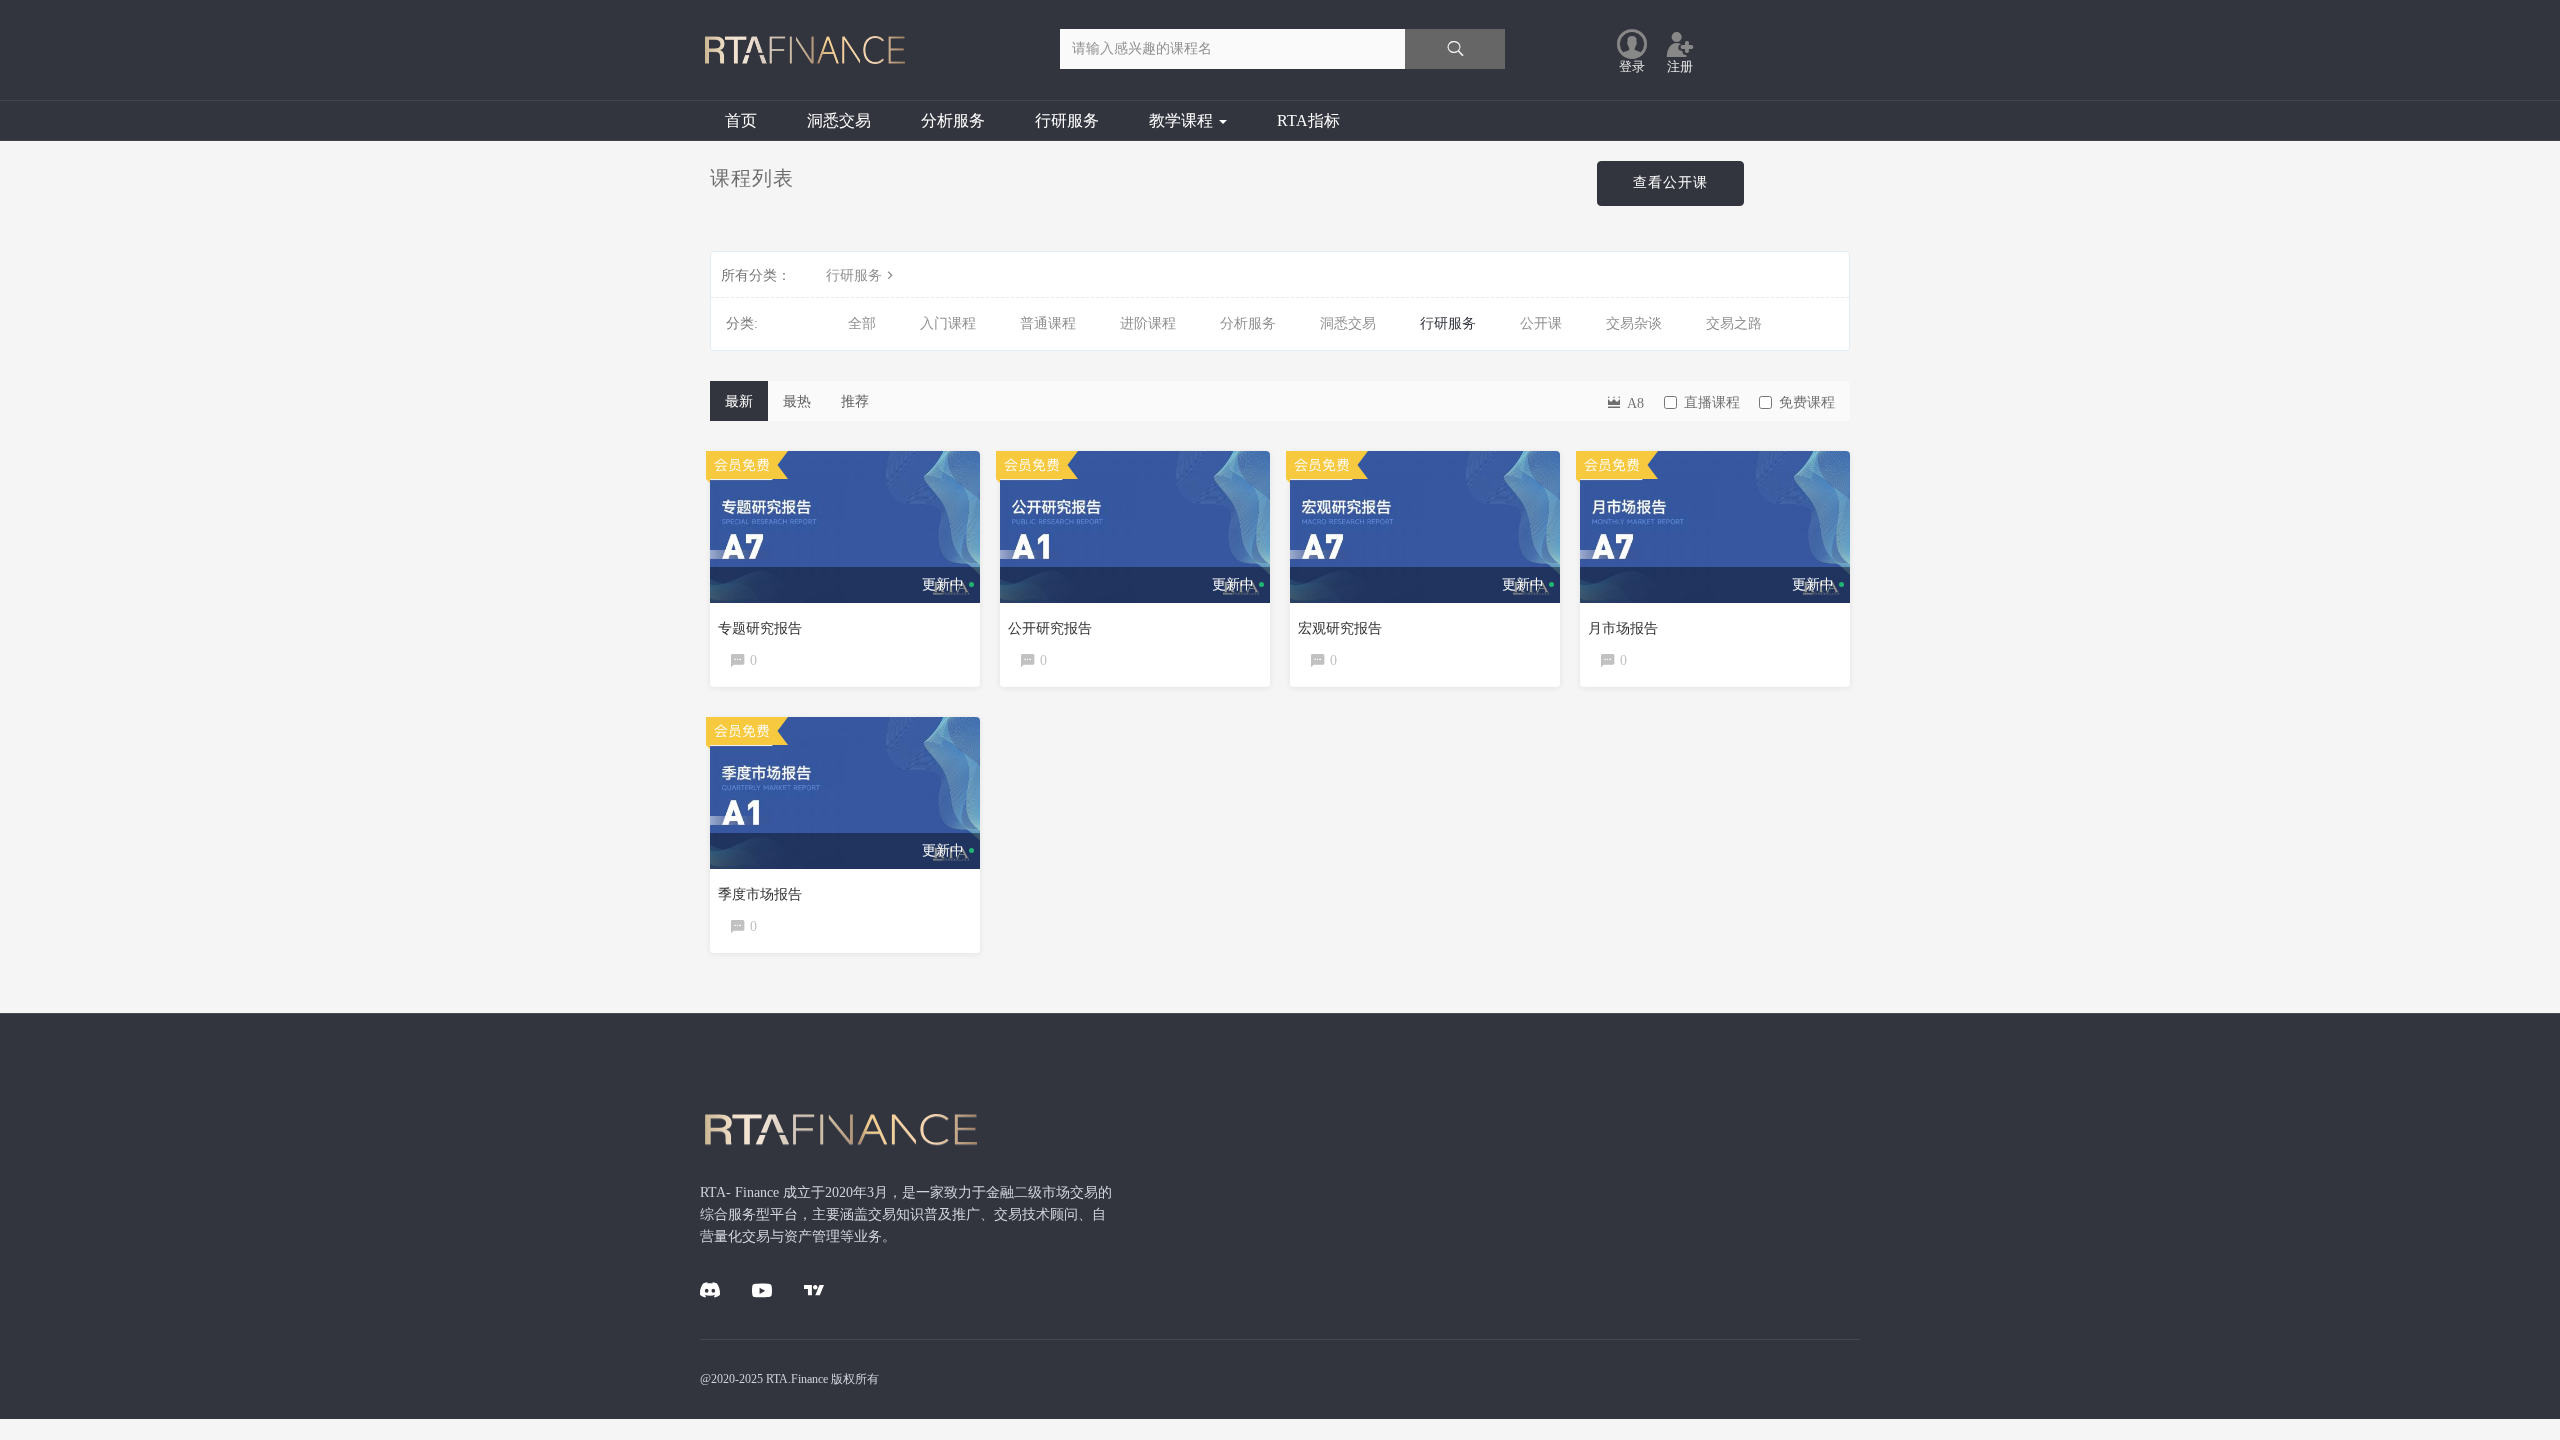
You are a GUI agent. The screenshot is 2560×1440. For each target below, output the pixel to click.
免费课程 (1807, 402)
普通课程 (1048, 323)
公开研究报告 (1050, 628)
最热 (797, 401)
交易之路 (1734, 323)
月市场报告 (1623, 628)
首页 (741, 120)
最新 (739, 401)
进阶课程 (1148, 323)
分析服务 (953, 120)
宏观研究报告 (1340, 628)
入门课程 (948, 323)
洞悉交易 (839, 120)
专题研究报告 (760, 628)
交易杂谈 (1634, 323)
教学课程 (1183, 120)
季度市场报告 (760, 894)
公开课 (1541, 323)
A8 (1633, 403)
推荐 (855, 401)
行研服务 (1067, 120)
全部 (862, 323)
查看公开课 (1670, 182)
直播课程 (1712, 402)
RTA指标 (1308, 120)
